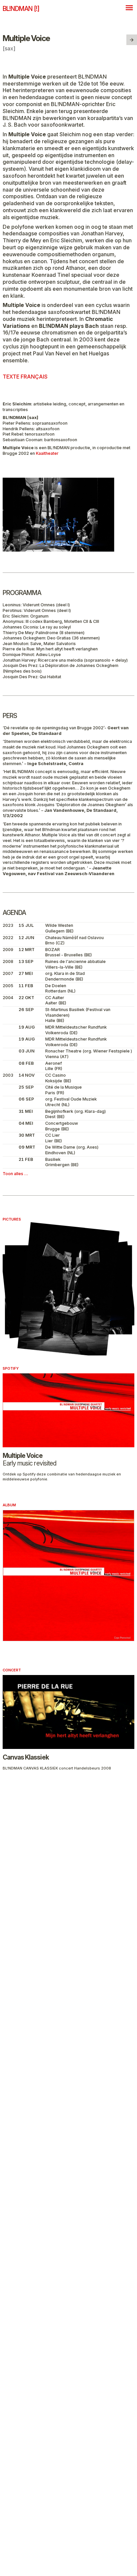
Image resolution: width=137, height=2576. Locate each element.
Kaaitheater (47, 453)
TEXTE (25, 377)
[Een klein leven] (132, 40)
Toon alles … (15, 1174)
